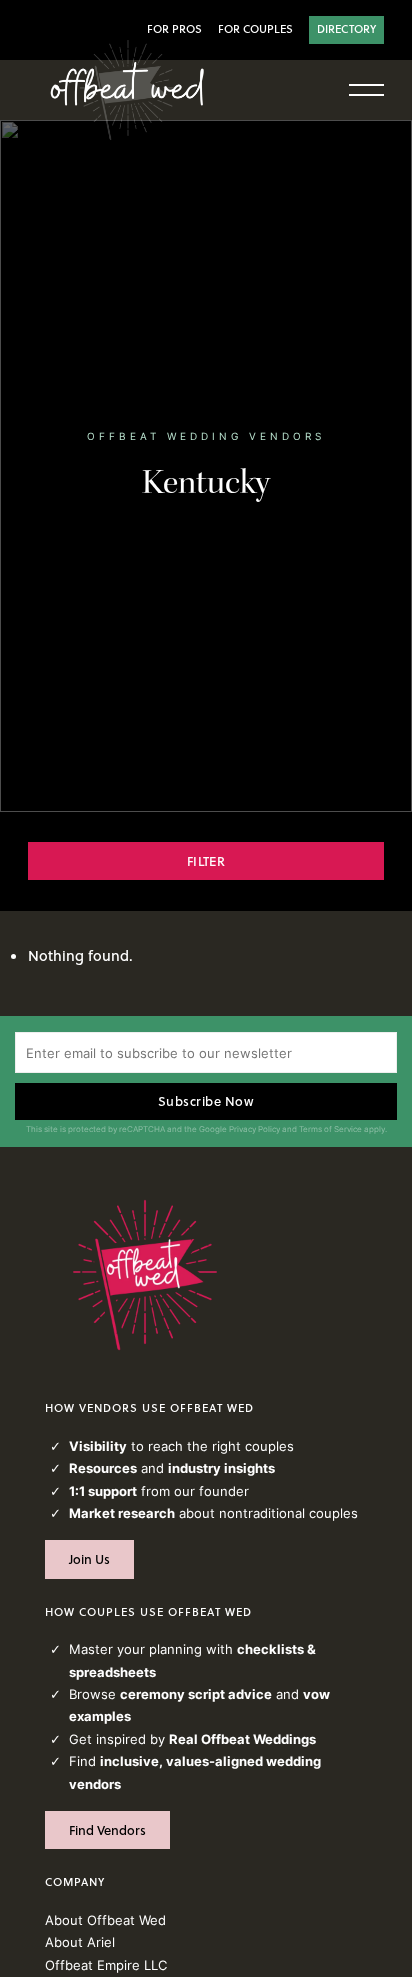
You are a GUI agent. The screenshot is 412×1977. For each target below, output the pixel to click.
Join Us (89, 1559)
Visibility (98, 1446)
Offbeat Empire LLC (106, 1965)
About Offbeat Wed (105, 1920)
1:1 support (103, 1491)
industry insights (221, 1468)
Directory (346, 29)
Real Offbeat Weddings (242, 1739)
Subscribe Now (206, 1101)
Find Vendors (107, 1830)
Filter (206, 861)
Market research (122, 1513)
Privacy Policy (254, 1129)
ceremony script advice (196, 1694)
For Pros (174, 29)
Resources (103, 1468)
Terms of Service (330, 1129)
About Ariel (80, 1942)
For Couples (255, 29)
